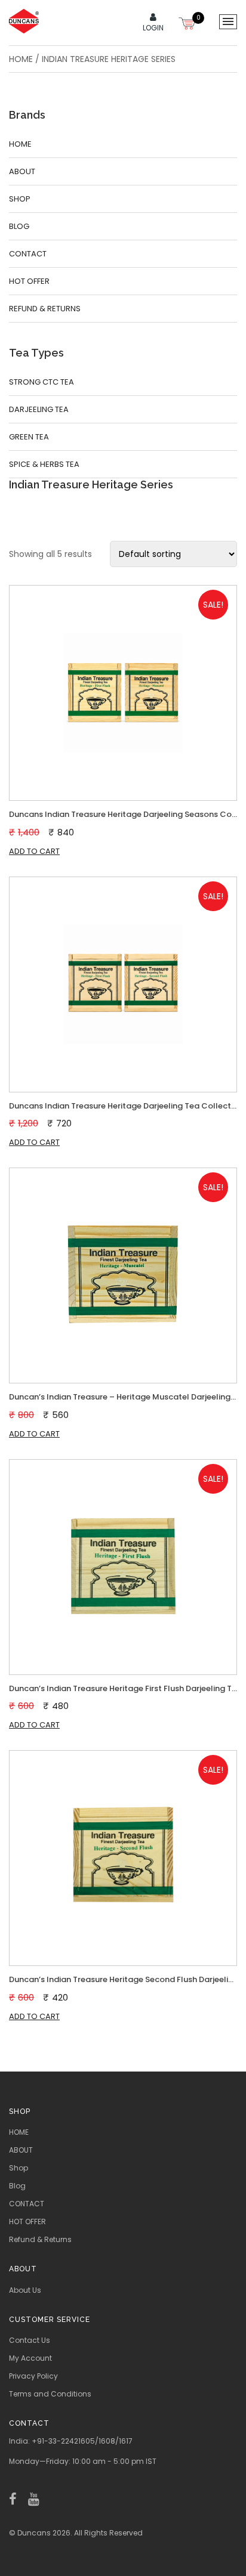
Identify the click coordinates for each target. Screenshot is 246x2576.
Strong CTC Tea (41, 382)
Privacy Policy (33, 2376)
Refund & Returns (45, 309)
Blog (19, 226)
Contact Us (30, 2340)
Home (21, 59)
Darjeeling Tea (39, 409)
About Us (25, 2290)
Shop (20, 199)
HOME (20, 144)
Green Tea (29, 437)
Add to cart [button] (34, 851)
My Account (30, 2358)
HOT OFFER (29, 281)
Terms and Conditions (50, 2394)
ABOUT (22, 171)
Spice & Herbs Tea (44, 464)
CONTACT (28, 254)
